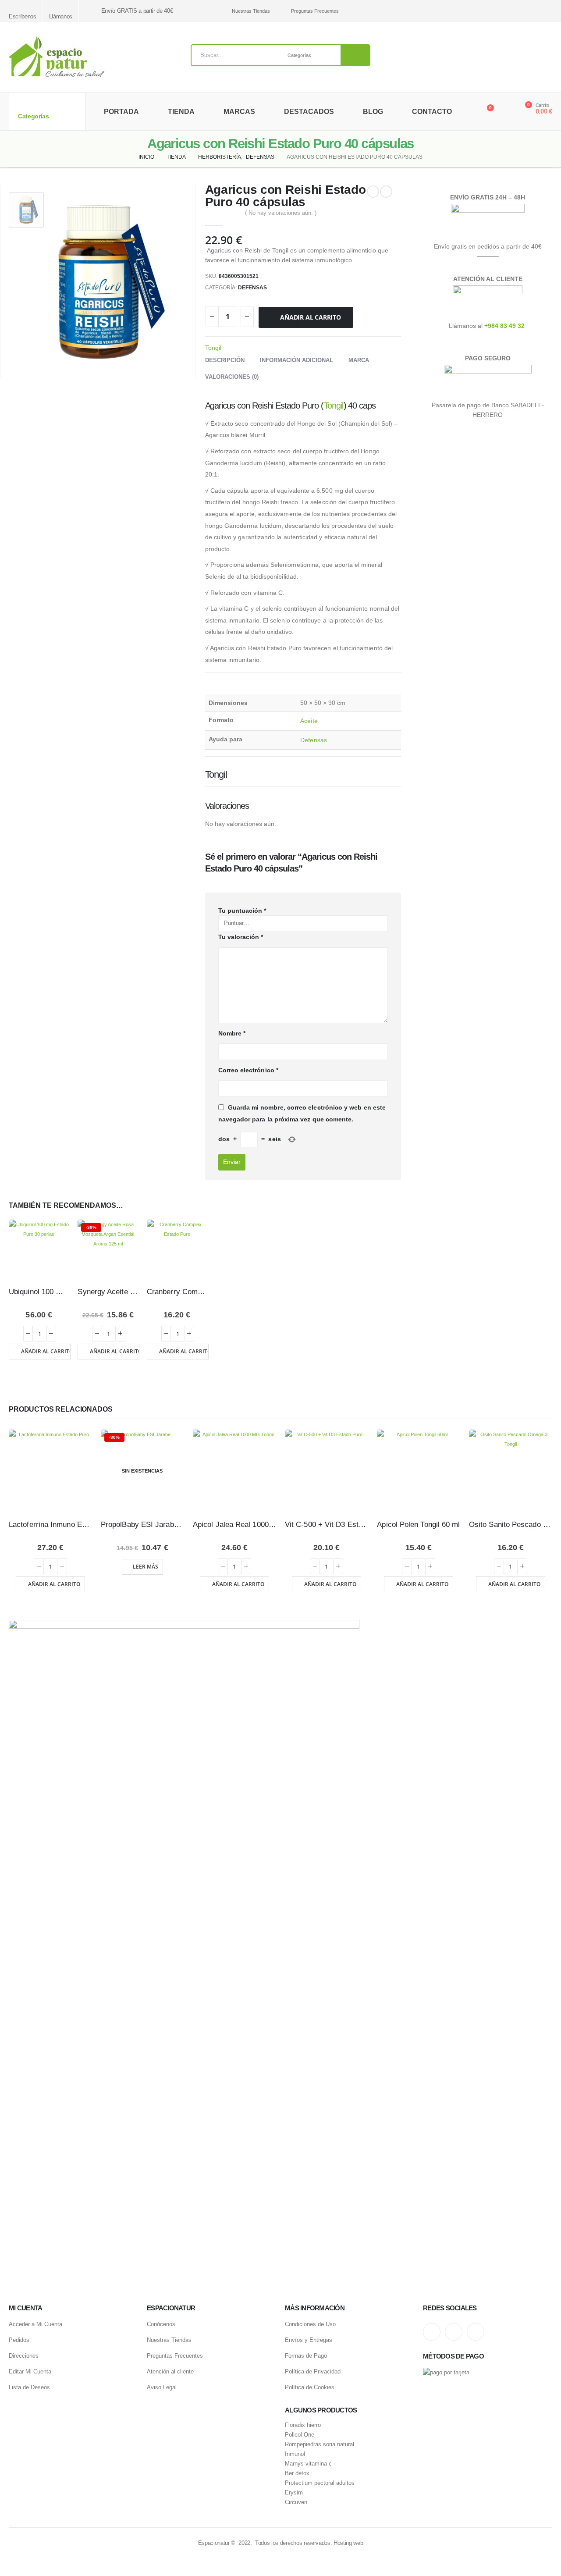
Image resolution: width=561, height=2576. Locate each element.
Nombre (232, 1033)
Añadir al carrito (310, 317)
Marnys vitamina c (308, 2464)
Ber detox (297, 2473)
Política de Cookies (310, 2387)
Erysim (294, 2493)
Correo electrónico (248, 1070)
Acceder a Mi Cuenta (36, 2324)
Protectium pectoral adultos (320, 2483)
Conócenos (161, 2324)
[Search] (355, 55)
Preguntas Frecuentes (315, 11)
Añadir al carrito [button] (46, 1351)
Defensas (252, 288)
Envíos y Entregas (309, 2340)
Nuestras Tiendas (251, 11)
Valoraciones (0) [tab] (232, 377)
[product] (39, 1250)
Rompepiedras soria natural (320, 2444)
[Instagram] (516, 11)
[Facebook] (547, 11)
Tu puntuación (242, 911)
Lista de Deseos (29, 2387)
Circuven (296, 2502)
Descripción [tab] (225, 360)
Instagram (432, 2332)
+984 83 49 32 (504, 326)
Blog (373, 112)
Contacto (432, 112)
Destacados (309, 112)
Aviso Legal (162, 2387)
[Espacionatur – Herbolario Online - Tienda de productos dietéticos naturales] (57, 57)
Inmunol (295, 2454)
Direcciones (24, 2356)
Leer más (146, 1567)
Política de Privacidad (313, 2371)
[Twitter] (531, 11)
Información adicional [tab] (296, 360)
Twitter (454, 2332)
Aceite (309, 721)
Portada (121, 112)
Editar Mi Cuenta (30, 2371)
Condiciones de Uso (310, 2324)
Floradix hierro (303, 2425)
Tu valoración (241, 937)
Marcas (239, 112)
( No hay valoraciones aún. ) (281, 213)
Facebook (476, 2332)
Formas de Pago (306, 2356)
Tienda (181, 112)
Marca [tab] (359, 360)
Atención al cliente (170, 2371)
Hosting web (348, 2543)
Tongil (213, 348)
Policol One (300, 2435)
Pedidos (19, 2340)
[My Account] (506, 112)
